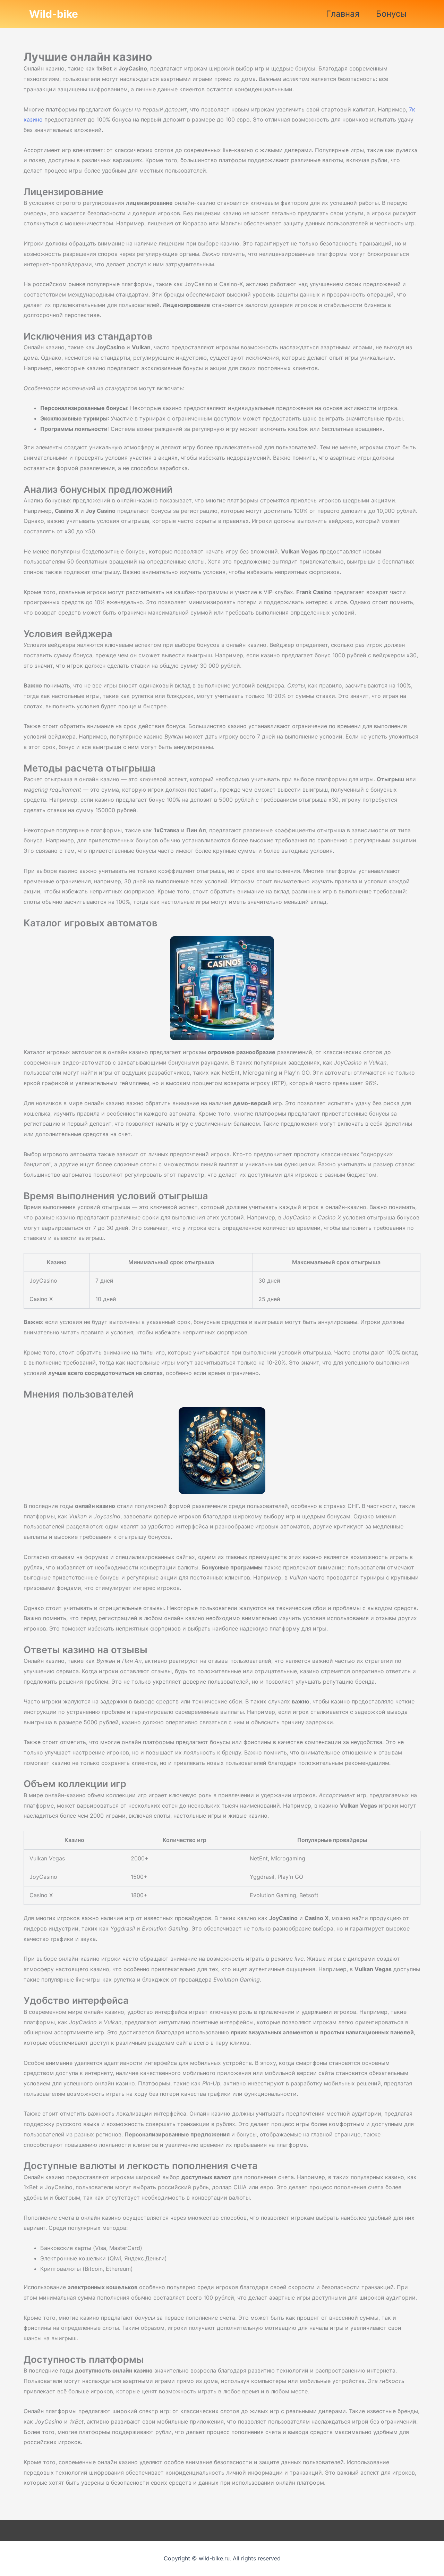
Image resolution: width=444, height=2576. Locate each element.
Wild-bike (54, 14)
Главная (343, 14)
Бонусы (391, 14)
